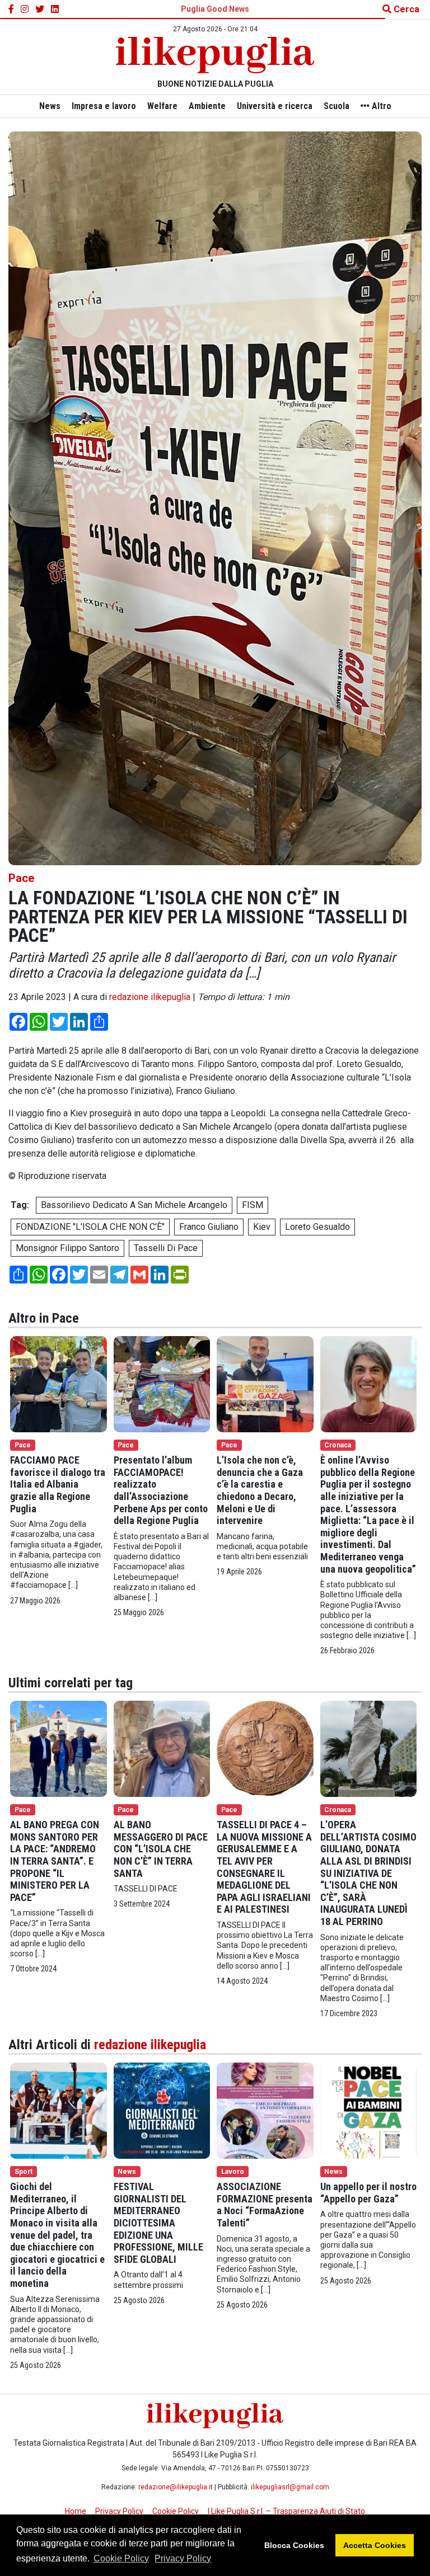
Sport (24, 2172)
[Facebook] (11, 10)
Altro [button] (380, 106)
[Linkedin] (55, 10)
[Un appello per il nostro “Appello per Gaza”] (369, 2110)
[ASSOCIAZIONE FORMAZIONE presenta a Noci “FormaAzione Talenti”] (265, 2110)
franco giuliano (209, 1227)
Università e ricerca (275, 106)
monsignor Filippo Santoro (67, 1248)
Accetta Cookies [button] (375, 2545)
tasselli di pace (166, 1248)
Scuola (336, 106)
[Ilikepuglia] (215, 55)
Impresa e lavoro (104, 106)
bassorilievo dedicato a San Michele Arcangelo (134, 1205)
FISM (253, 1205)
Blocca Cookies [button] (294, 2545)
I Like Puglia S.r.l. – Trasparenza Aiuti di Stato (286, 2511)
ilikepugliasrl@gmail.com (290, 2487)
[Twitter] (40, 10)
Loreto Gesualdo (317, 1227)
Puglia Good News (215, 9)
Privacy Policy (183, 2558)
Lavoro (233, 2172)
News (50, 106)
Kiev (262, 1227)
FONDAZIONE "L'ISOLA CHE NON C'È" (90, 1227)
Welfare (162, 106)
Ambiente (207, 106)
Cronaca (338, 1445)
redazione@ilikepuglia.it (176, 2487)
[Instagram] (25, 10)
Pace (21, 878)
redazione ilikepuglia (150, 997)
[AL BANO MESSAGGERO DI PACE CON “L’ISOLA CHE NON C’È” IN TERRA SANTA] (162, 1748)
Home (76, 2511)
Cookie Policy (121, 2558)
